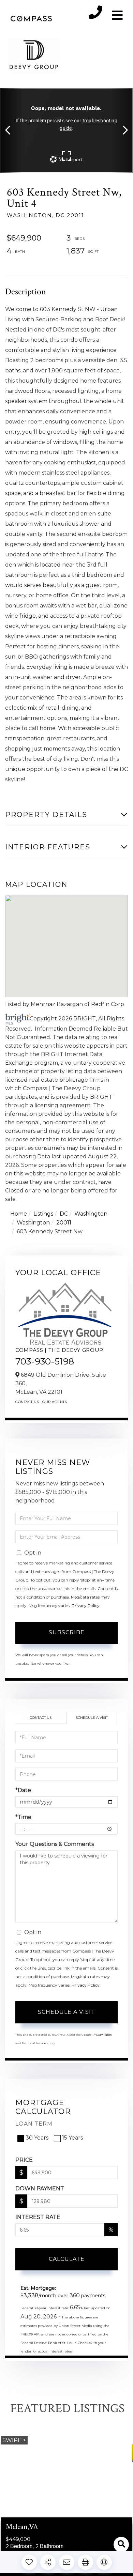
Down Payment (40, 2188)
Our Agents (55, 1402)
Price (24, 2160)
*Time (23, 1817)
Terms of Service (34, 2043)
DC (64, 1214)
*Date (23, 1790)
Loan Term (34, 2124)
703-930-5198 (45, 1361)
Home (19, 1214)
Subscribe (67, 1632)
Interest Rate (38, 2217)
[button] (11, 130)
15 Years (72, 2138)
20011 (64, 1223)
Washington (91, 1214)
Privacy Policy (86, 1606)
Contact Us (27, 1402)
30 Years (37, 2138)
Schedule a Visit (92, 1718)
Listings (43, 1214)
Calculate (67, 2259)
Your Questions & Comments (55, 1844)
